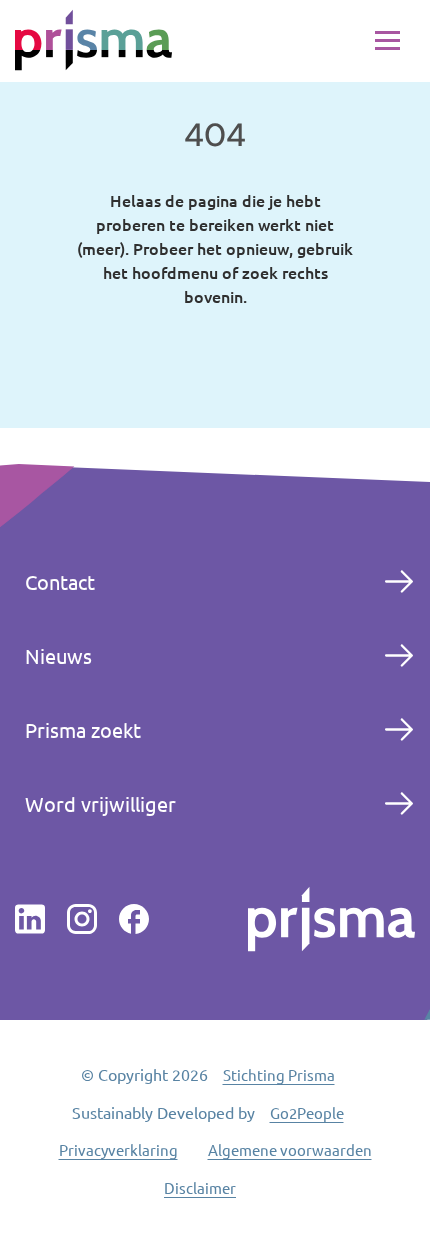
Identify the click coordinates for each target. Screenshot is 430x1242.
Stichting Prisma (279, 1074)
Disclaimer (200, 1187)
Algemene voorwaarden (290, 1149)
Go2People (307, 1112)
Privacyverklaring (118, 1149)
